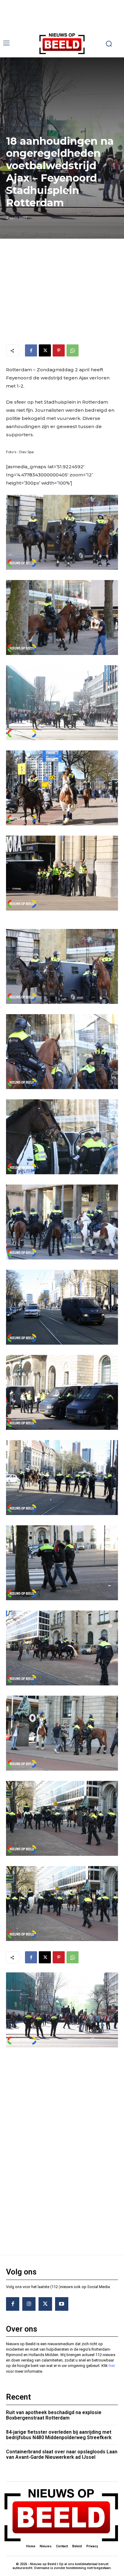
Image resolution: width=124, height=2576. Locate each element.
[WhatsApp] (73, 350)
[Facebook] (31, 350)
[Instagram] (29, 2304)
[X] (45, 350)
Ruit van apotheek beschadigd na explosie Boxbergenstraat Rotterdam (54, 2415)
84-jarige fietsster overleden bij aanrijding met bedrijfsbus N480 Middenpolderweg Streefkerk (59, 2435)
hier (112, 2366)
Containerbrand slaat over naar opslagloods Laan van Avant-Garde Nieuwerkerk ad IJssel (62, 2454)
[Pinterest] (59, 350)
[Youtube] (62, 2304)
